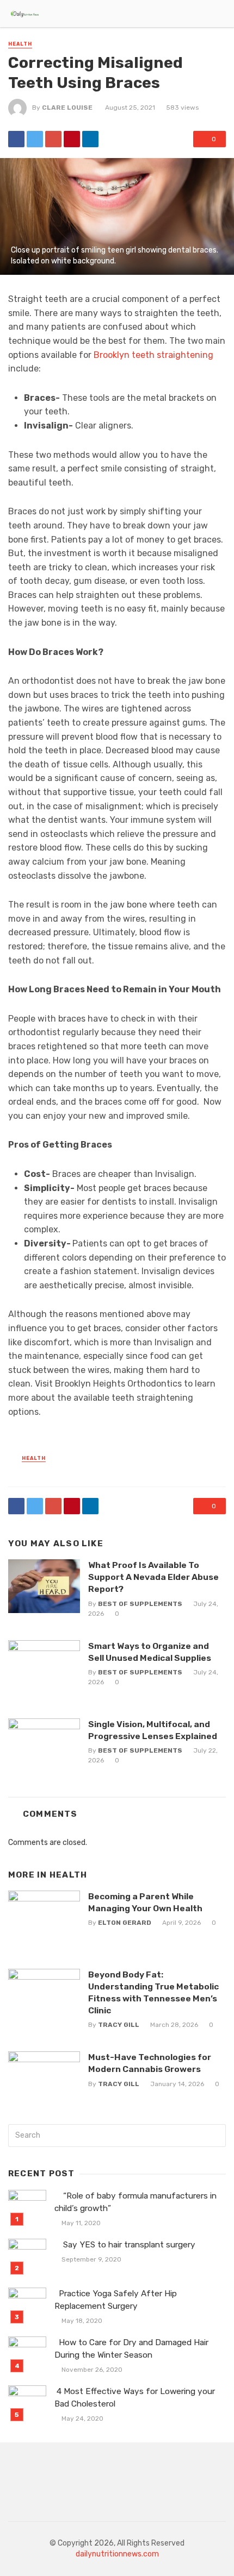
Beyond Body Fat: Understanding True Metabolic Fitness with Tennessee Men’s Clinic (153, 1992)
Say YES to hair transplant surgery (126, 2245)
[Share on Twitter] (35, 139)
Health (20, 44)
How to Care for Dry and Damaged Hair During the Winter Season (131, 2349)
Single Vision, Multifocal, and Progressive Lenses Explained (153, 1730)
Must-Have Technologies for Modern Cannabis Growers (150, 2063)
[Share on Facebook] (16, 139)
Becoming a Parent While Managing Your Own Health (145, 1902)
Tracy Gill (119, 2025)
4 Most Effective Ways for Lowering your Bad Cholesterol (135, 2398)
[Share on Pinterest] (72, 139)
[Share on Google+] (53, 139)
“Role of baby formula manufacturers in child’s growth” (136, 2202)
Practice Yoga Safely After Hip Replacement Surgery (116, 2300)
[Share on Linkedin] (90, 139)
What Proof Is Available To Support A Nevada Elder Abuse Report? (153, 1577)
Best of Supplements (140, 1604)
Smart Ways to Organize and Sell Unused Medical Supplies (150, 1652)
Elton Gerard (125, 1923)
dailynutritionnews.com (117, 2554)
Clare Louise (67, 108)
